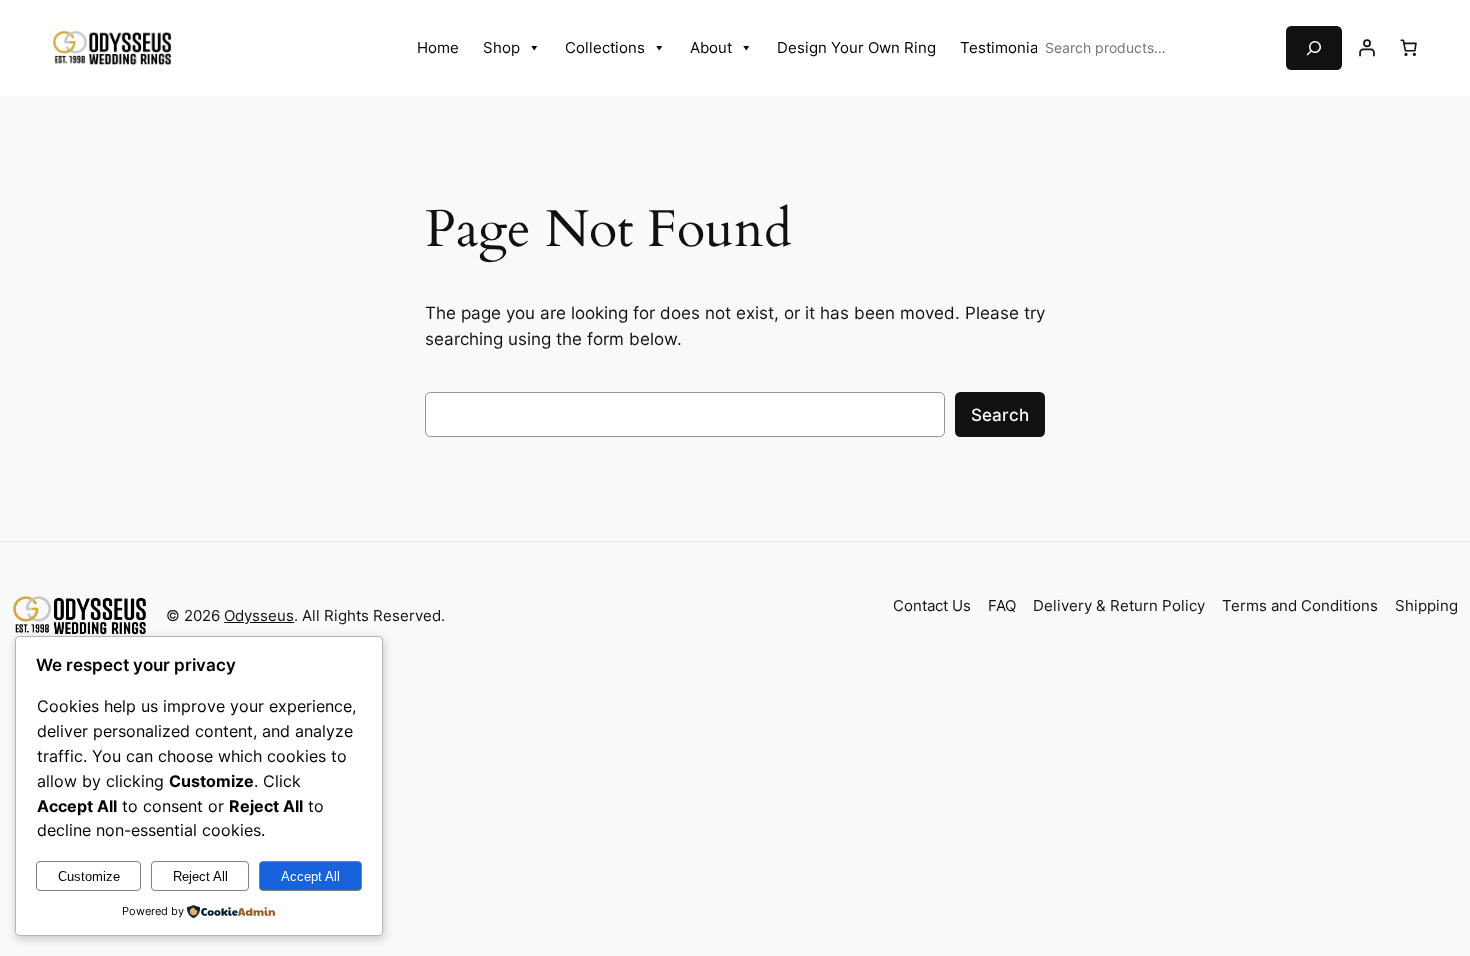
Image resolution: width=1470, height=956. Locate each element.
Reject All (200, 876)
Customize (89, 876)
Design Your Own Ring (856, 47)
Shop (501, 47)
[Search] (1314, 47)
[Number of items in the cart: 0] (1409, 48)
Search (1000, 415)
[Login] (1367, 48)
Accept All (310, 876)
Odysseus (259, 615)
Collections (605, 47)
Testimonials (1005, 47)
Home (438, 47)
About (711, 47)
